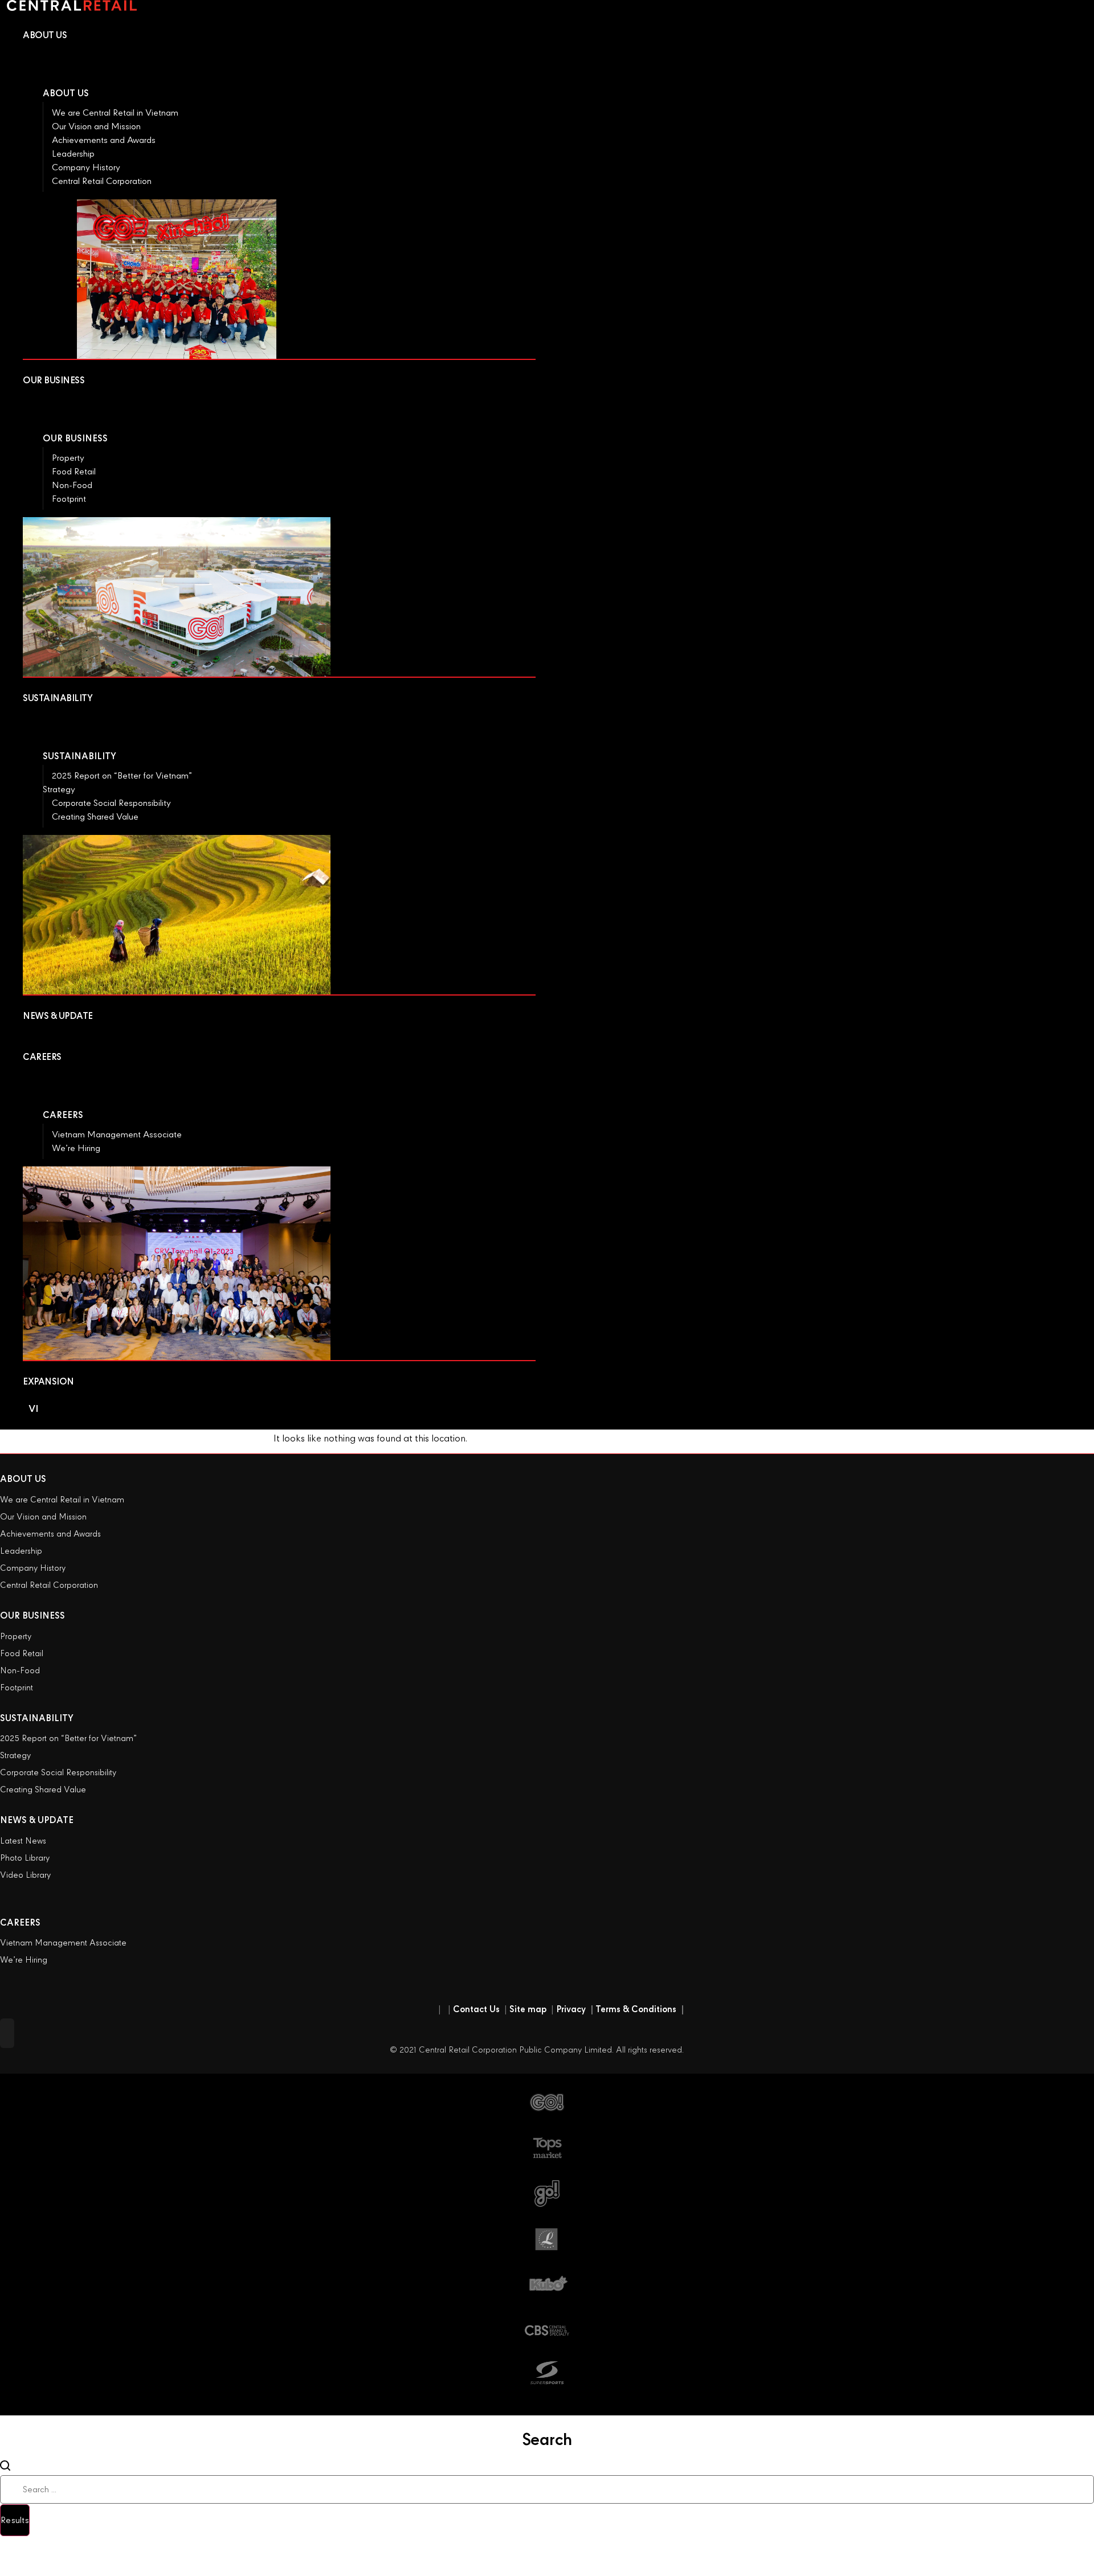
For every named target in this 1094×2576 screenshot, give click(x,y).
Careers (63, 1115)
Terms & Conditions (640, 2009)
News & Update (37, 1820)
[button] (7, 2033)
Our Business (75, 439)
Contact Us (476, 2009)
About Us (66, 93)
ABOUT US (23, 1479)
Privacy (575, 2009)
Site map (528, 2009)
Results (15, 2520)
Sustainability (79, 756)
